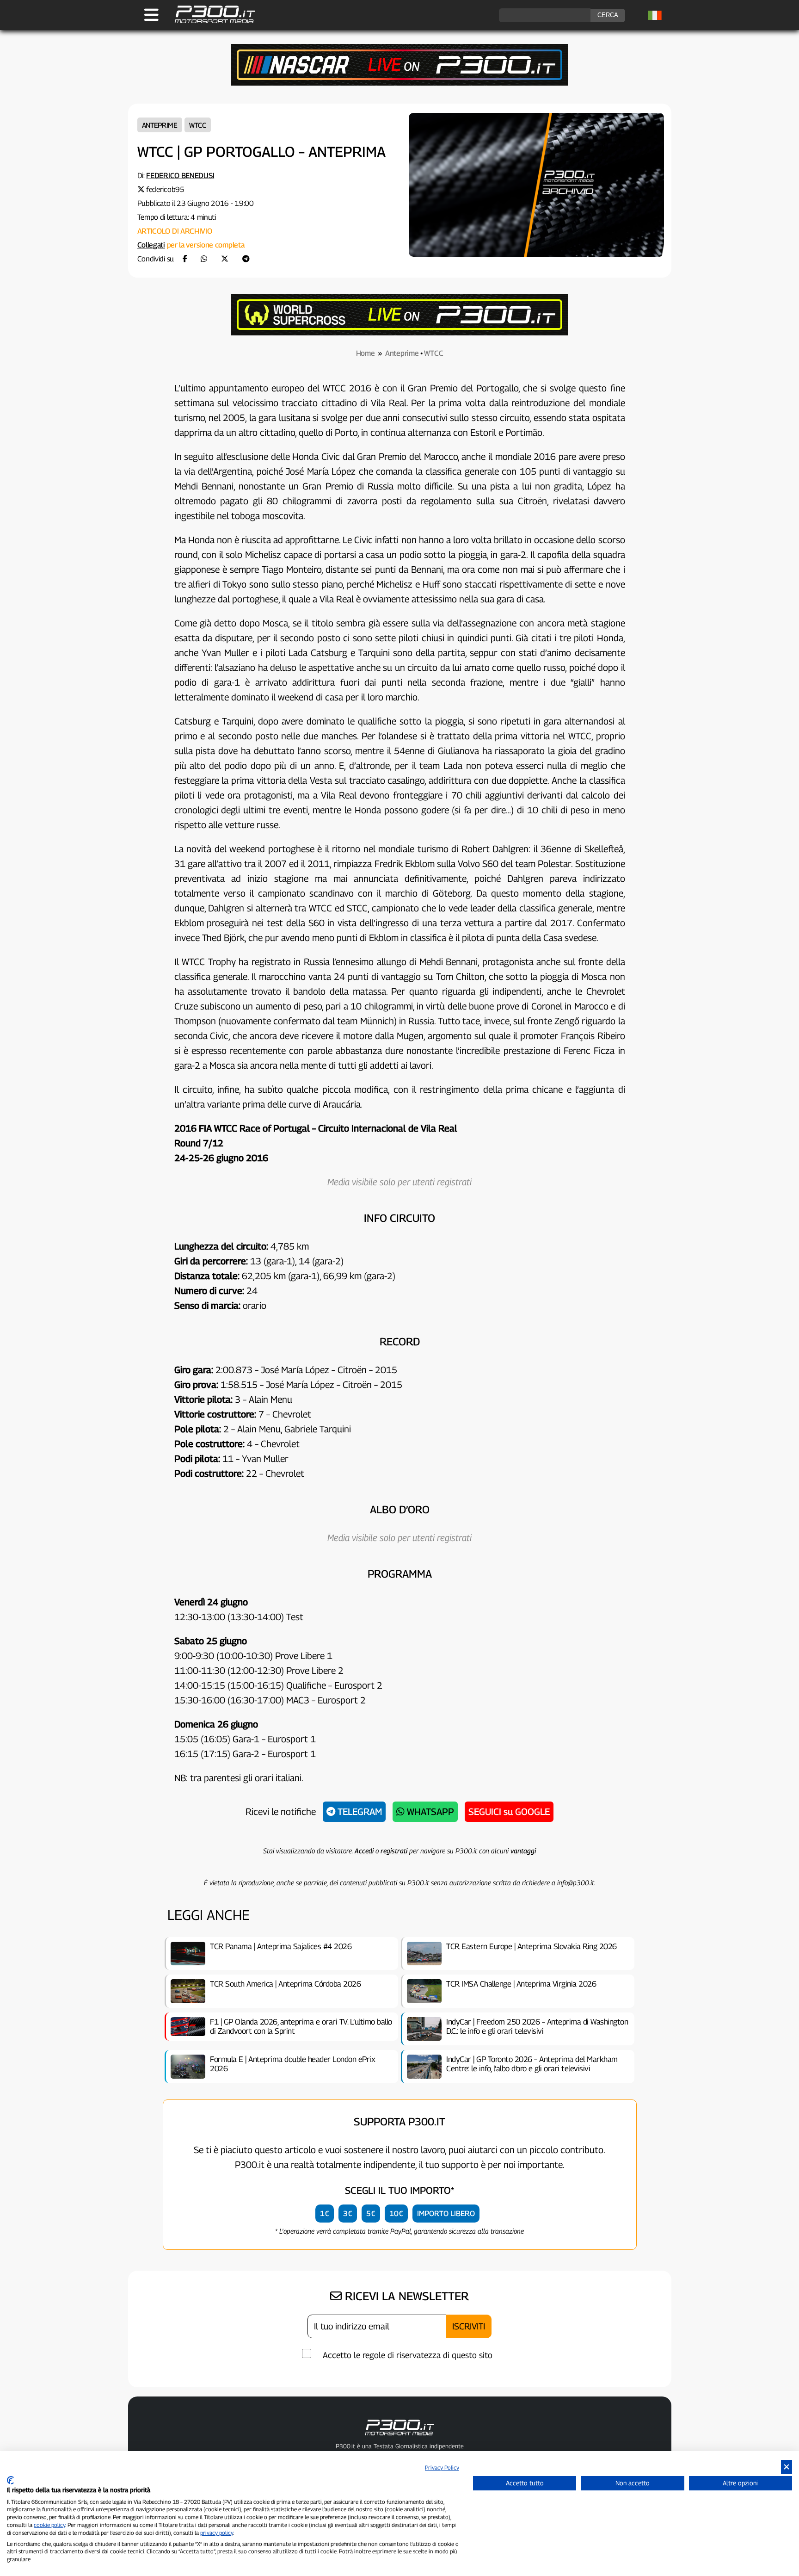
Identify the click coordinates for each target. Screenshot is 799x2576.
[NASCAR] (399, 83)
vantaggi (523, 1851)
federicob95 (165, 189)
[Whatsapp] (204, 259)
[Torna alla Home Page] (210, 22)
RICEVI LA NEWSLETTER (405, 2296)
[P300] (399, 333)
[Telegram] (246, 259)
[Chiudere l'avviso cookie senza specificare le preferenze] (787, 2467)
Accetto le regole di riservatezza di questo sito (408, 2355)
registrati (394, 1851)
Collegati (151, 245)
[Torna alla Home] (399, 2437)
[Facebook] (185, 259)
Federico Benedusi (180, 176)
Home (366, 353)
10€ (396, 2214)
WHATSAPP (429, 1812)
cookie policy (49, 2525)
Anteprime (160, 125)
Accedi (364, 1851)
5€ (371, 2214)
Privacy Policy (442, 2468)
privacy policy (217, 2533)
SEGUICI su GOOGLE (509, 1812)
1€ (325, 2214)
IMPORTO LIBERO (446, 2214)
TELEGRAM (359, 1812)
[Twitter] (225, 259)
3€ (348, 2214)
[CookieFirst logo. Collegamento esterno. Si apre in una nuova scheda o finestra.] (10, 2480)
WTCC (198, 125)
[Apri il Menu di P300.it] (151, 15)
